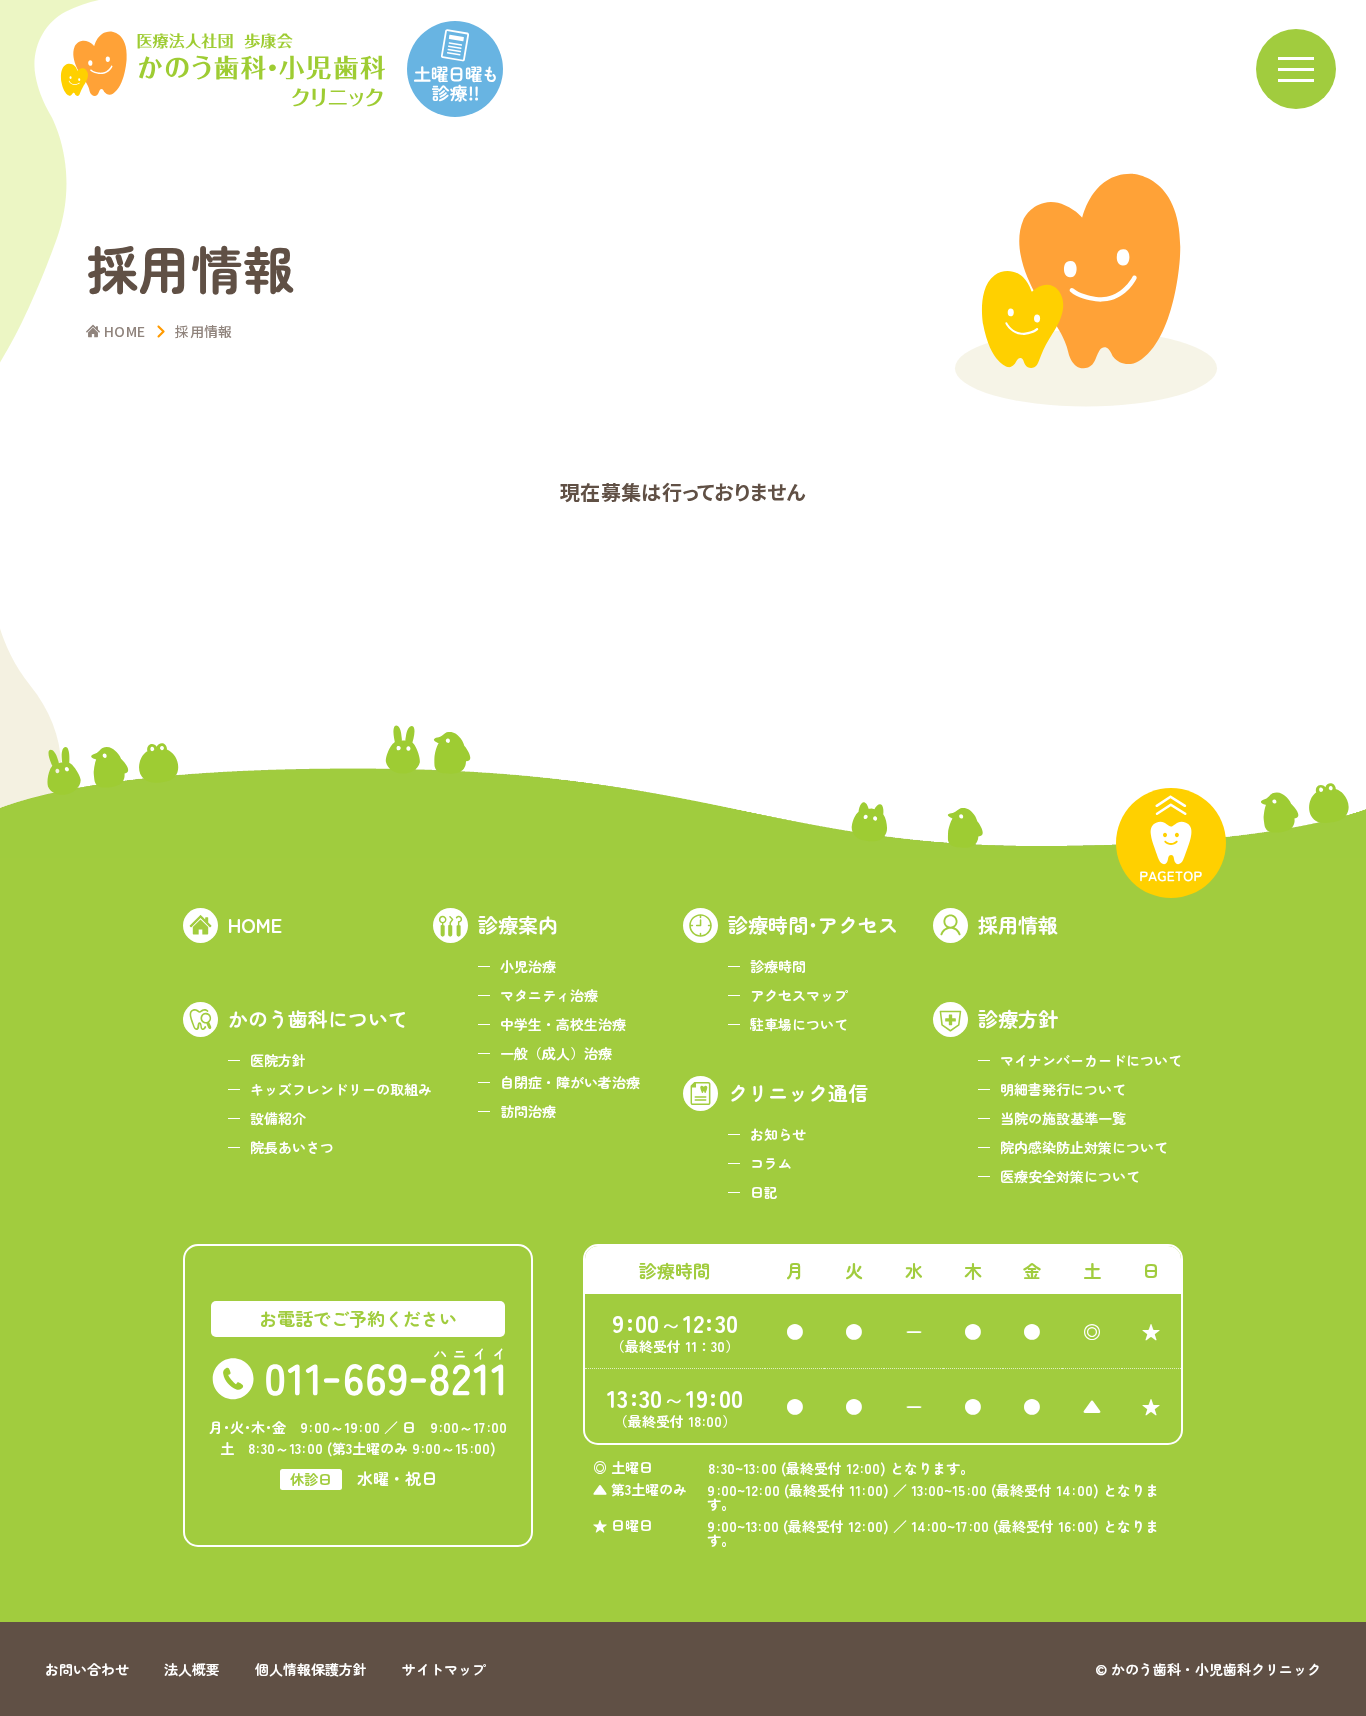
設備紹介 (278, 1118)
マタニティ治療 (549, 995)
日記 (764, 1192)
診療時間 (778, 966)
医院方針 (278, 1060)
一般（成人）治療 (556, 1053)
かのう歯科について (318, 1018)
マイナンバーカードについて (1091, 1060)
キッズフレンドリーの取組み (341, 1089)
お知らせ (778, 1134)
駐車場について (799, 1024)
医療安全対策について (1070, 1176)
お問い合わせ (87, 1669)
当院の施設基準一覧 (1063, 1118)
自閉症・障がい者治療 (570, 1082)
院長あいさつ (292, 1147)
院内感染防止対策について (1084, 1147)
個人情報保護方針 (311, 1669)
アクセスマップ (799, 995)
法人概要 (192, 1669)
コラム (771, 1163)
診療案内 (518, 924)
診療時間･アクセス (813, 924)
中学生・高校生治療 (563, 1024)
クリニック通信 (798, 1092)
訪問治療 (528, 1111)
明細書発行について (1063, 1089)
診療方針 (1018, 1018)
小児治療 (528, 966)
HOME (255, 924)
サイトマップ (444, 1669)
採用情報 (1018, 924)
